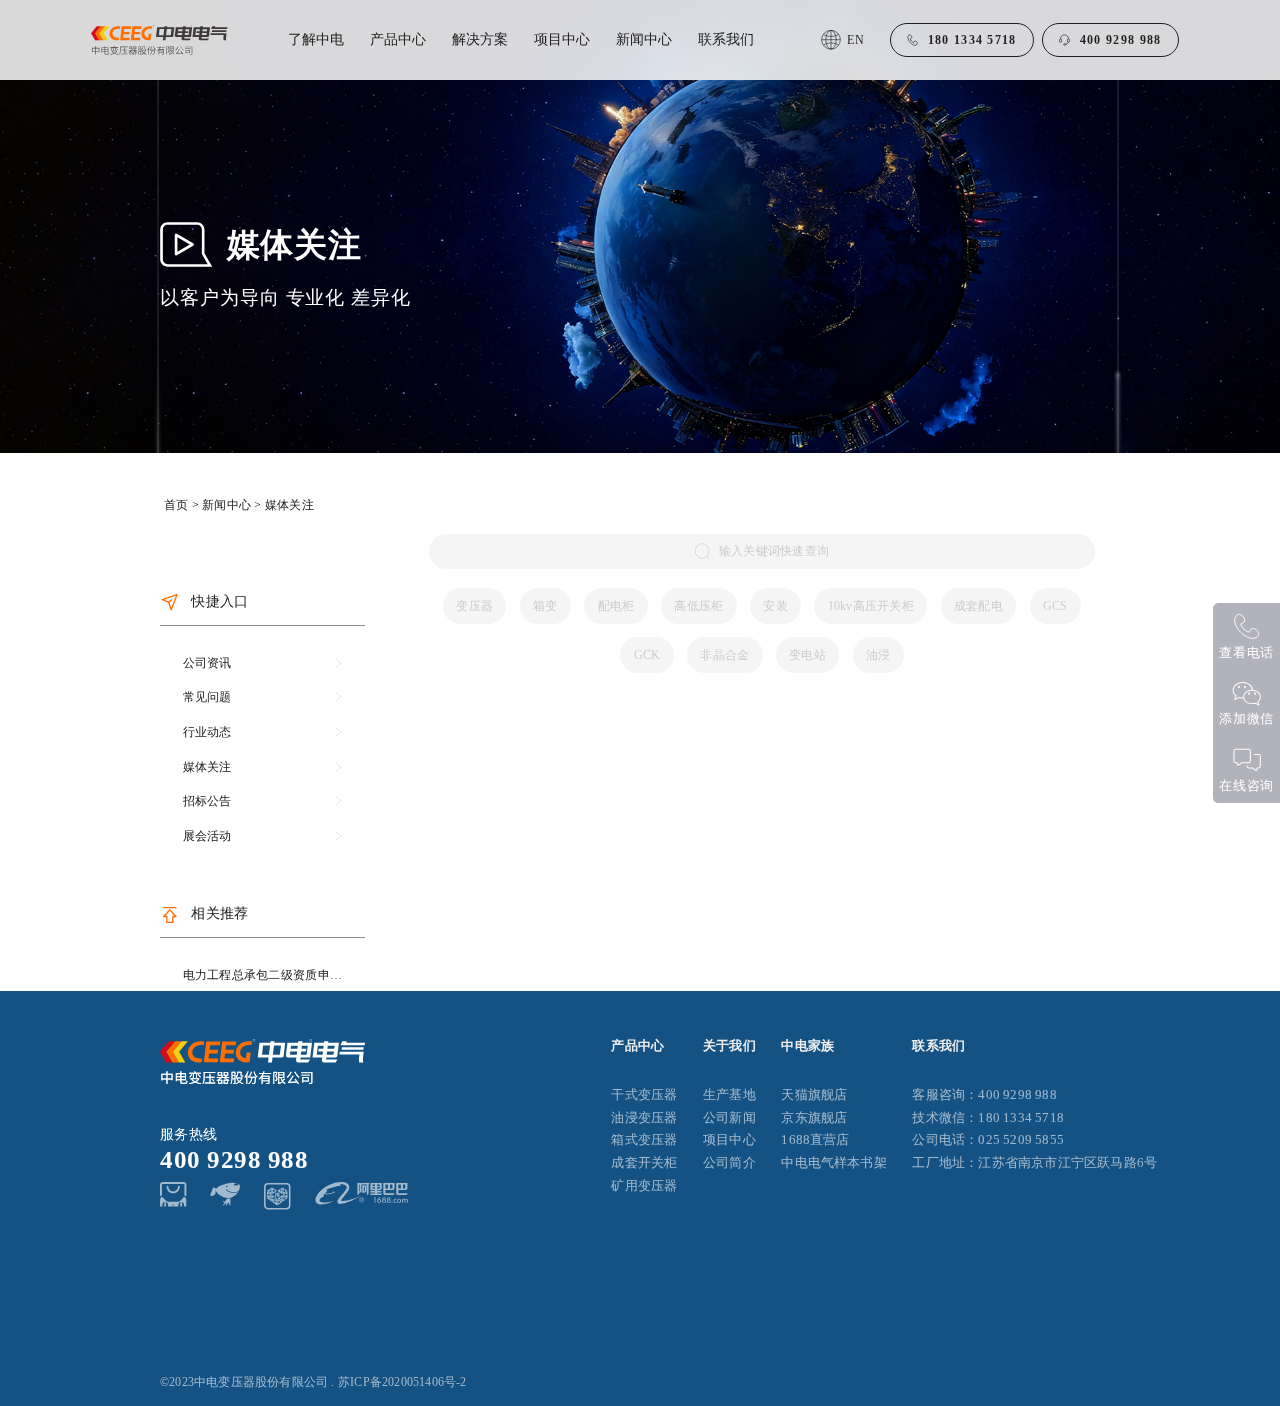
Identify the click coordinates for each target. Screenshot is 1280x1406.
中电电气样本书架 (834, 1163)
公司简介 (729, 1163)
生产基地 (729, 1095)
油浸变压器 (644, 1118)
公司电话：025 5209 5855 (987, 1140)
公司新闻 (729, 1118)
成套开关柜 (644, 1163)
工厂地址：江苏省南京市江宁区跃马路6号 (1034, 1163)
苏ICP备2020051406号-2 (402, 1382)
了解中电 (316, 39)
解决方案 (480, 39)
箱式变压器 (644, 1140)
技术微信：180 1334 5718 (987, 1118)
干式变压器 (644, 1095)
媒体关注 (289, 505)
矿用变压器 (644, 1186)
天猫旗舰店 (814, 1095)
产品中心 (398, 39)
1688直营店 (815, 1140)
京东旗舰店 (814, 1118)
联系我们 (726, 39)
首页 (176, 505)
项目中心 (562, 39)
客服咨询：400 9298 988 (984, 1095)
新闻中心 (644, 39)
